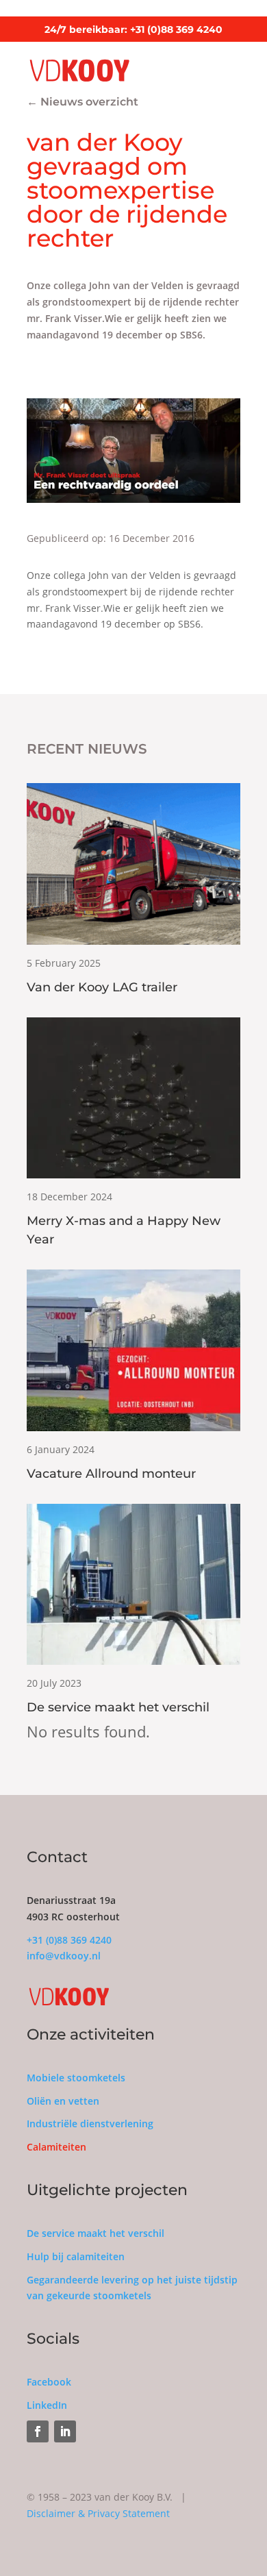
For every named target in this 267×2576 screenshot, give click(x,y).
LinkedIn (47, 2405)
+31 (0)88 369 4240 (69, 1940)
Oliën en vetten (63, 2101)
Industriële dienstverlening (90, 2123)
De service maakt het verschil (96, 2233)
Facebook (49, 2382)
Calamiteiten (56, 2147)
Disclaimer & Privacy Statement (98, 2513)
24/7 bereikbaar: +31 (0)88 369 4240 (133, 29)
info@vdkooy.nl (64, 1956)
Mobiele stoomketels (76, 2078)
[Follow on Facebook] (38, 2431)
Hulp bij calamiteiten (76, 2256)
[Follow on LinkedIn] (65, 2431)
